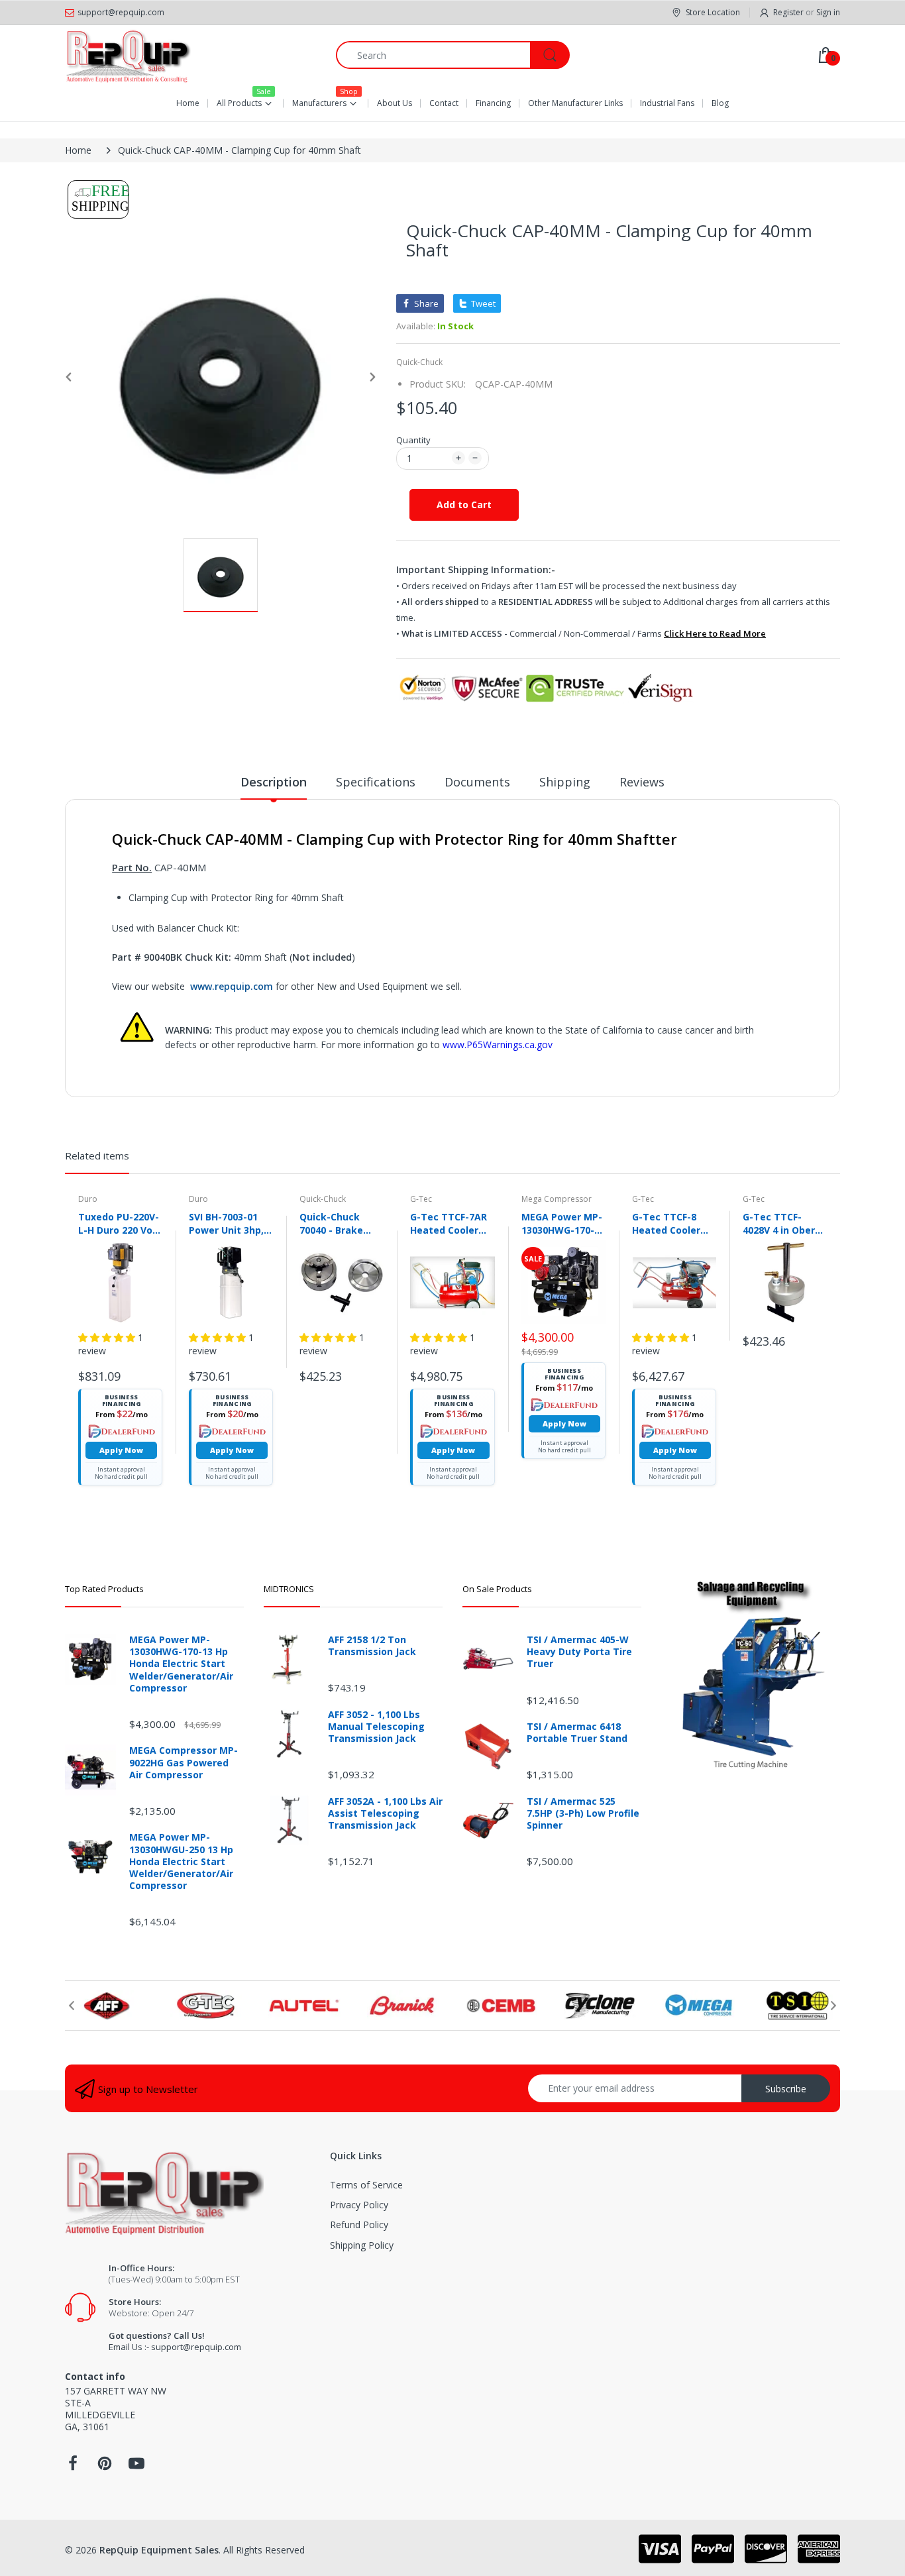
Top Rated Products (104, 1589)
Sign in (828, 12)
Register (788, 12)
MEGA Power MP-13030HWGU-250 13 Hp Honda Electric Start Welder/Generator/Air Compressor (181, 1861)
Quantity (413, 440)
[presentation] (72, 2006)
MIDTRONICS (289, 1589)
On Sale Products (497, 1589)
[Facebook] (73, 2467)
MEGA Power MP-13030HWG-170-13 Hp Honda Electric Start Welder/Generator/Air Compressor (563, 1223)
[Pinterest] (105, 2467)
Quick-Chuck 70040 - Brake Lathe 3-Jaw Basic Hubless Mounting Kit (332, 1223)
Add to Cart (464, 505)
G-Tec (421, 1199)
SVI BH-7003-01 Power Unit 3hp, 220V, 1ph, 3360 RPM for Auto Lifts (226, 1223)
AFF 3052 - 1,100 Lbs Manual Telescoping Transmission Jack (376, 1727)
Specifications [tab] (376, 782)
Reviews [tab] (642, 782)
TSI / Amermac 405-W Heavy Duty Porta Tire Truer (579, 1652)
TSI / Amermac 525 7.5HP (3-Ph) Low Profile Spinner (583, 1813)
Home (78, 150)
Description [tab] (274, 782)
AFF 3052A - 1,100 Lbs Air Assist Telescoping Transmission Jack (385, 1813)
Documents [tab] (477, 782)
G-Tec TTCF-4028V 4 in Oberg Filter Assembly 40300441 (782, 1223)
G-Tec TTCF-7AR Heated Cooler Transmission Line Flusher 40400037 (449, 1223)
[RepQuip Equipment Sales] (128, 55)
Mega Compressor (557, 1199)
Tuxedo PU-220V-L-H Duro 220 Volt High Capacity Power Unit (119, 1223)
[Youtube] (136, 2467)
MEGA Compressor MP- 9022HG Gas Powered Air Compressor (184, 1762)
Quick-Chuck (419, 362)
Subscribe (786, 2089)
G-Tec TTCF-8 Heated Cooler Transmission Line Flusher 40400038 (666, 1223)
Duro (88, 1199)
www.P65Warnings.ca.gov (498, 1045)
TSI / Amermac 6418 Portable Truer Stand (577, 1733)
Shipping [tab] (565, 782)
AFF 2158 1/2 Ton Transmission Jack (372, 1646)
